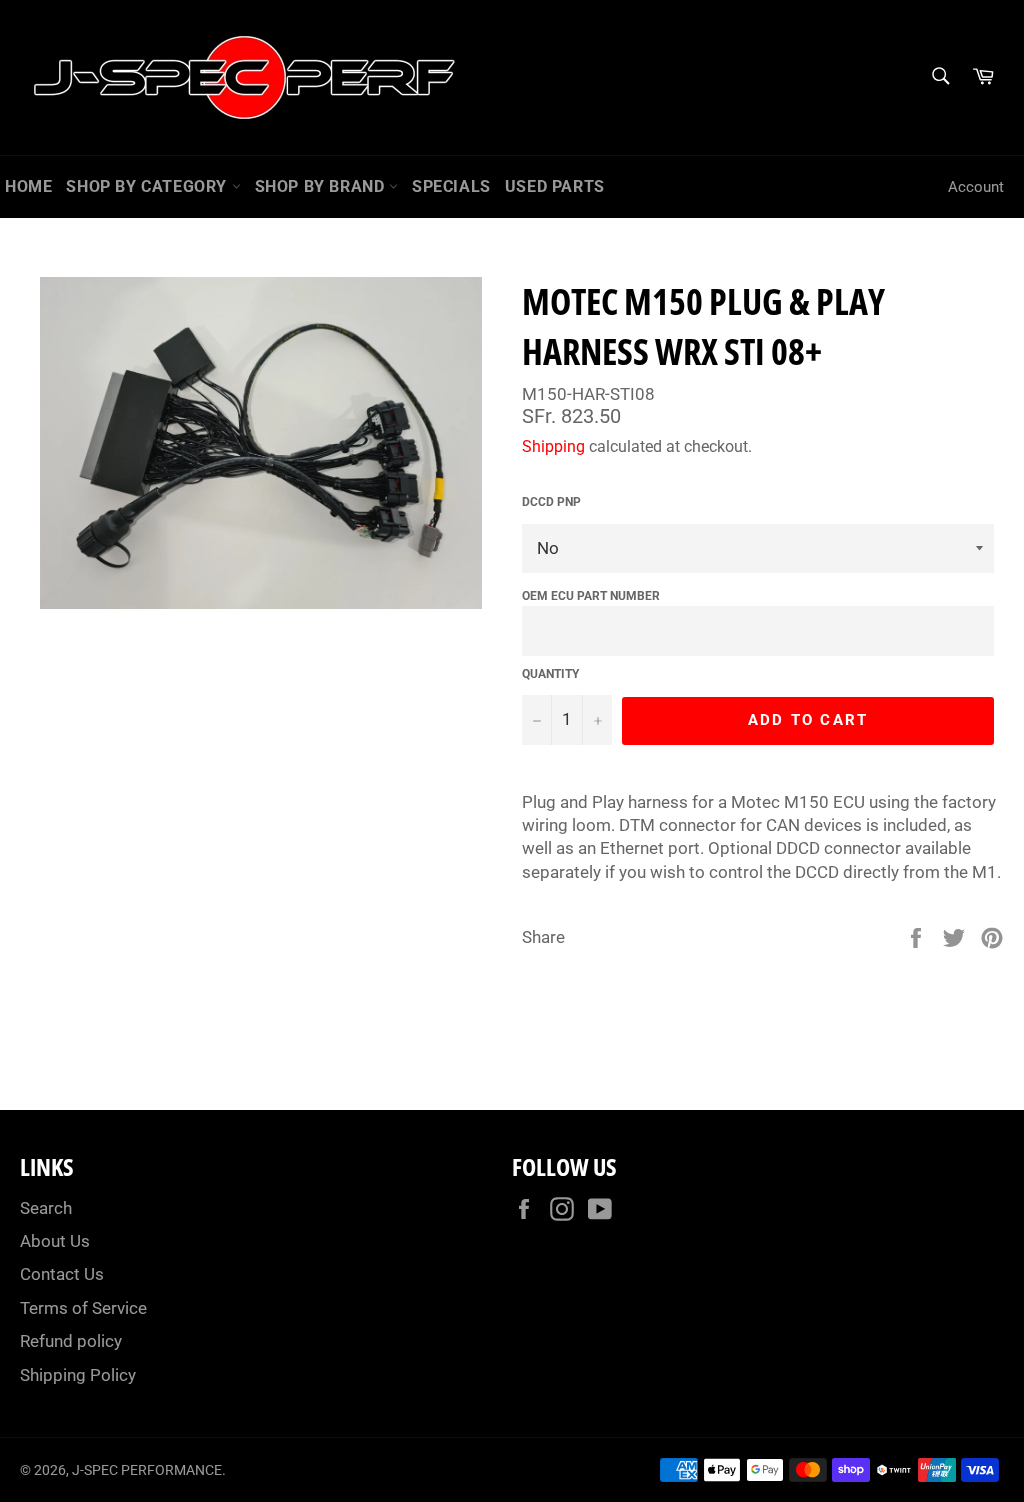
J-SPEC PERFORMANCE (147, 1470)
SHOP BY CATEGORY (148, 186)
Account (976, 187)
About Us (55, 1241)
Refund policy (71, 1341)
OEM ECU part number (591, 596)
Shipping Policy (78, 1375)
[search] (939, 77)
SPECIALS (451, 186)
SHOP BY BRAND (322, 186)
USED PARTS (555, 186)
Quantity (550, 674)
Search (46, 1208)
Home (28, 186)
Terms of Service (83, 1308)
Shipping (553, 446)
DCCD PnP (551, 502)
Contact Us (62, 1274)
